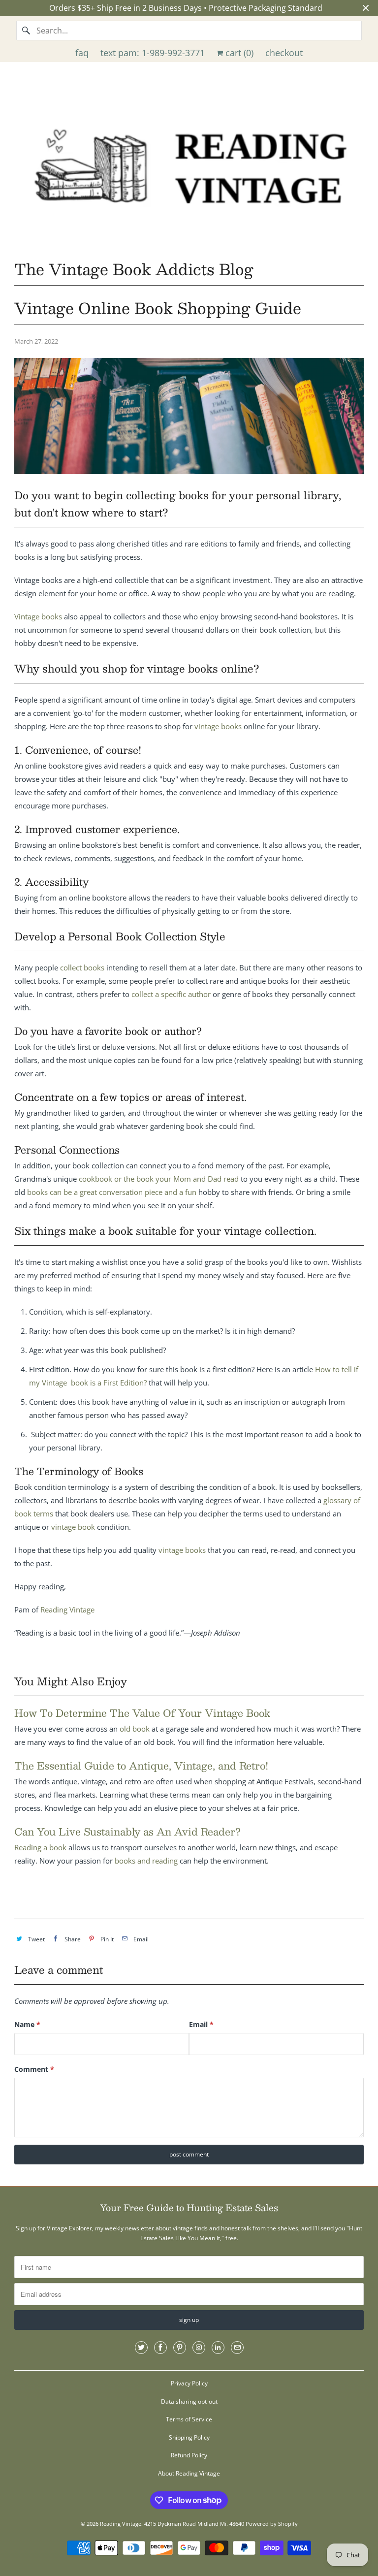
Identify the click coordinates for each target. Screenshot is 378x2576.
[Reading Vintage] (189, 164)
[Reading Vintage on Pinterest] (180, 2348)
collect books (82, 967)
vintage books (218, 726)
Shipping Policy (189, 2437)
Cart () (238, 53)
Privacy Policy (189, 2383)
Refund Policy (189, 2455)
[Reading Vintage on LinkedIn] (218, 2348)
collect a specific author (171, 994)
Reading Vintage (67, 1610)
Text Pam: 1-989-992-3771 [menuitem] (153, 53)
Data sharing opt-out (189, 2401)
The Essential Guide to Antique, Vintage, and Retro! (141, 1766)
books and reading (146, 1861)
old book (135, 1729)
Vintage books (38, 616)
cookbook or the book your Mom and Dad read (159, 1179)
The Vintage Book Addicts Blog (134, 269)
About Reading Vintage (189, 2473)
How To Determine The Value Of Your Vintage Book (142, 1713)
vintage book (73, 1527)
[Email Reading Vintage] (237, 2348)
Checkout (284, 53)
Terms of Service (189, 2419)
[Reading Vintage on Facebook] (160, 2348)
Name (27, 2024)
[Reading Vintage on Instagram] (199, 2348)
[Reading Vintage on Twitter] (141, 2348)
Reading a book (40, 1847)
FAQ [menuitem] (82, 53)
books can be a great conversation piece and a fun (112, 1192)
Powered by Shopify (272, 2524)
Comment (34, 2069)
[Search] (26, 31)
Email (201, 2024)
